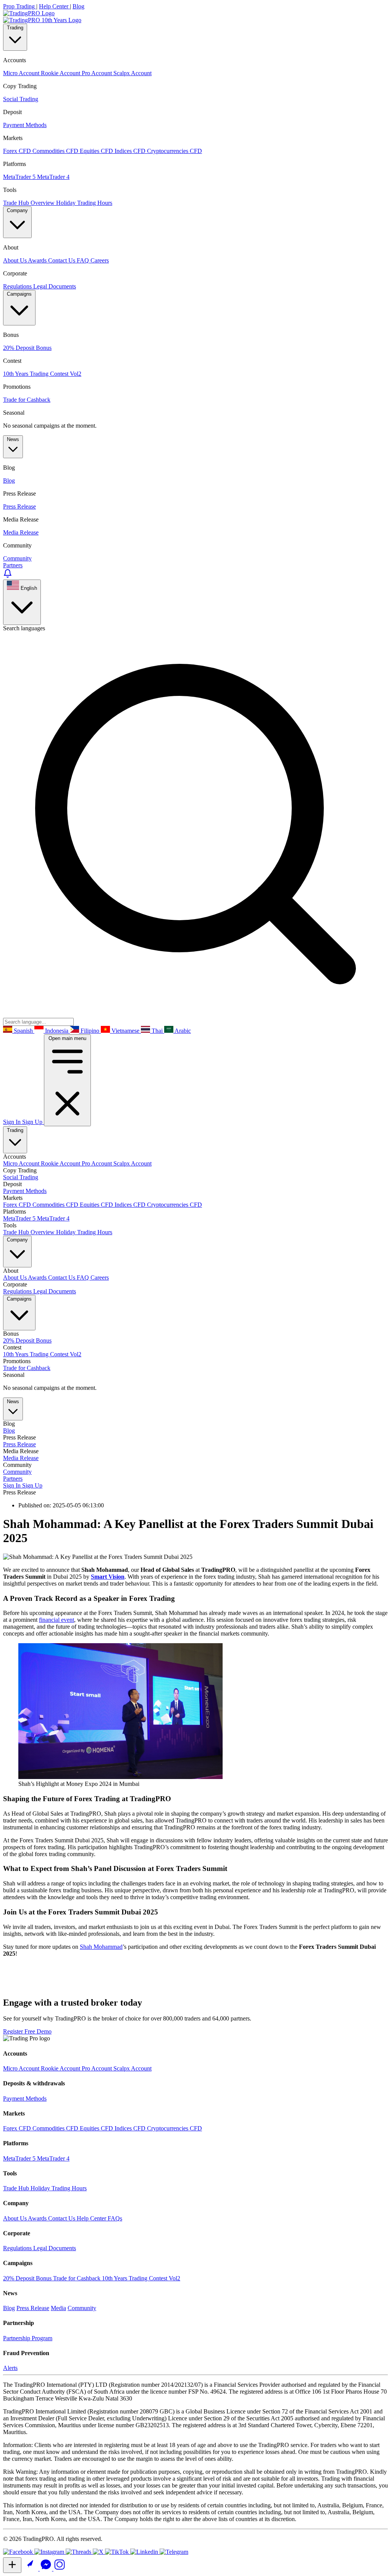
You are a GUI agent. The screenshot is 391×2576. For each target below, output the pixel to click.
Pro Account (98, 1163)
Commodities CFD (56, 1205)
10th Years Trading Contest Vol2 (42, 1354)
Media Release (21, 1458)
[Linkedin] (145, 2552)
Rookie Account (61, 1163)
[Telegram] (174, 2552)
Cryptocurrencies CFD (174, 1205)
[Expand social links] (12, 2565)
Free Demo (38, 2031)
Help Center (54, 6)
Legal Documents (55, 1291)
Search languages (24, 628)
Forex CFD (18, 1205)
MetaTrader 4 (53, 1218)
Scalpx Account (132, 1163)
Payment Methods (25, 1191)
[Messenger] (47, 2569)
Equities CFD (97, 1205)
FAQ (84, 1278)
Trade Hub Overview (30, 1232)
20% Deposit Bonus (27, 1340)
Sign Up (33, 1122)
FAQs (115, 2218)
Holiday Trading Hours (84, 1232)
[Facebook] (19, 2552)
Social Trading (21, 1177)
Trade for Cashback (27, 1368)
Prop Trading (20, 6)
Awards (38, 1278)
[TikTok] (118, 2552)
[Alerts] (8, 576)
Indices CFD (131, 1205)
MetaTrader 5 (20, 1218)
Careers (100, 1278)
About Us (15, 1278)
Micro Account (22, 1163)
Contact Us (62, 1278)
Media (58, 2308)
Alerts (10, 2368)
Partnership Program (28, 2338)
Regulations (18, 1291)
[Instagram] (50, 2552)
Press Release (19, 1444)
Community (17, 1472)
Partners (13, 565)
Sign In (13, 1122)
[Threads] (79, 2552)
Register (14, 2031)
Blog (78, 6)
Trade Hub (17, 2188)
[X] (99, 2552)
